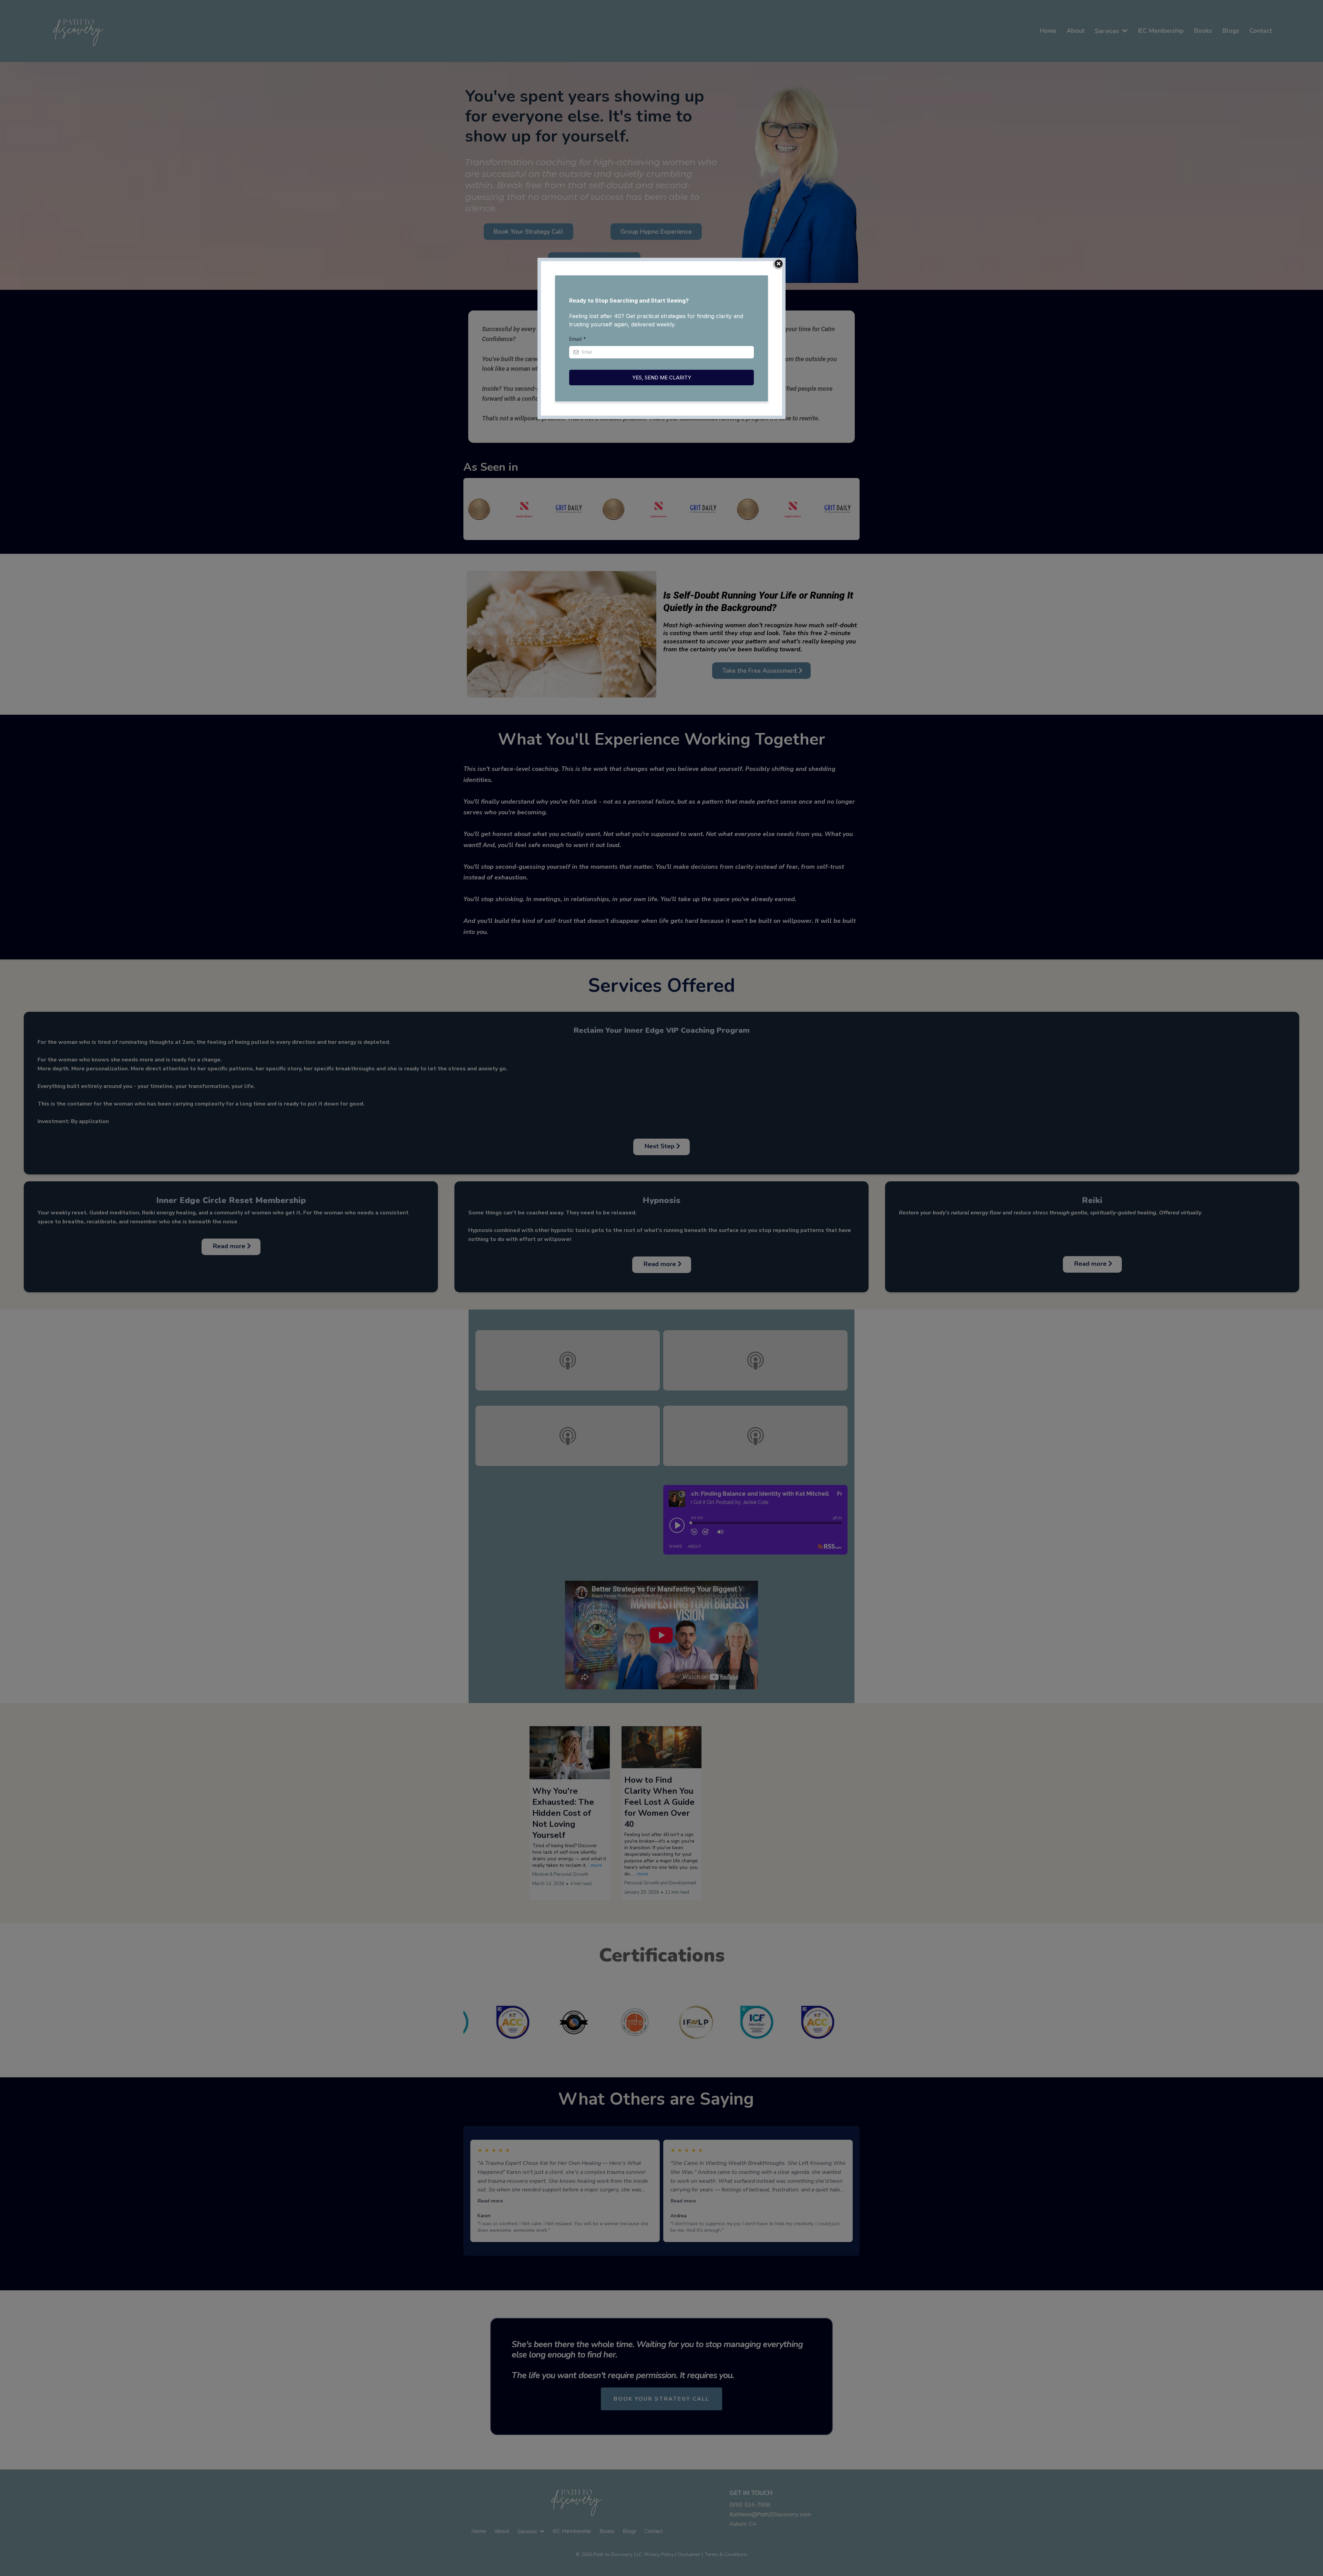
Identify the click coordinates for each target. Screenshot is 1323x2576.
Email (578, 339)
